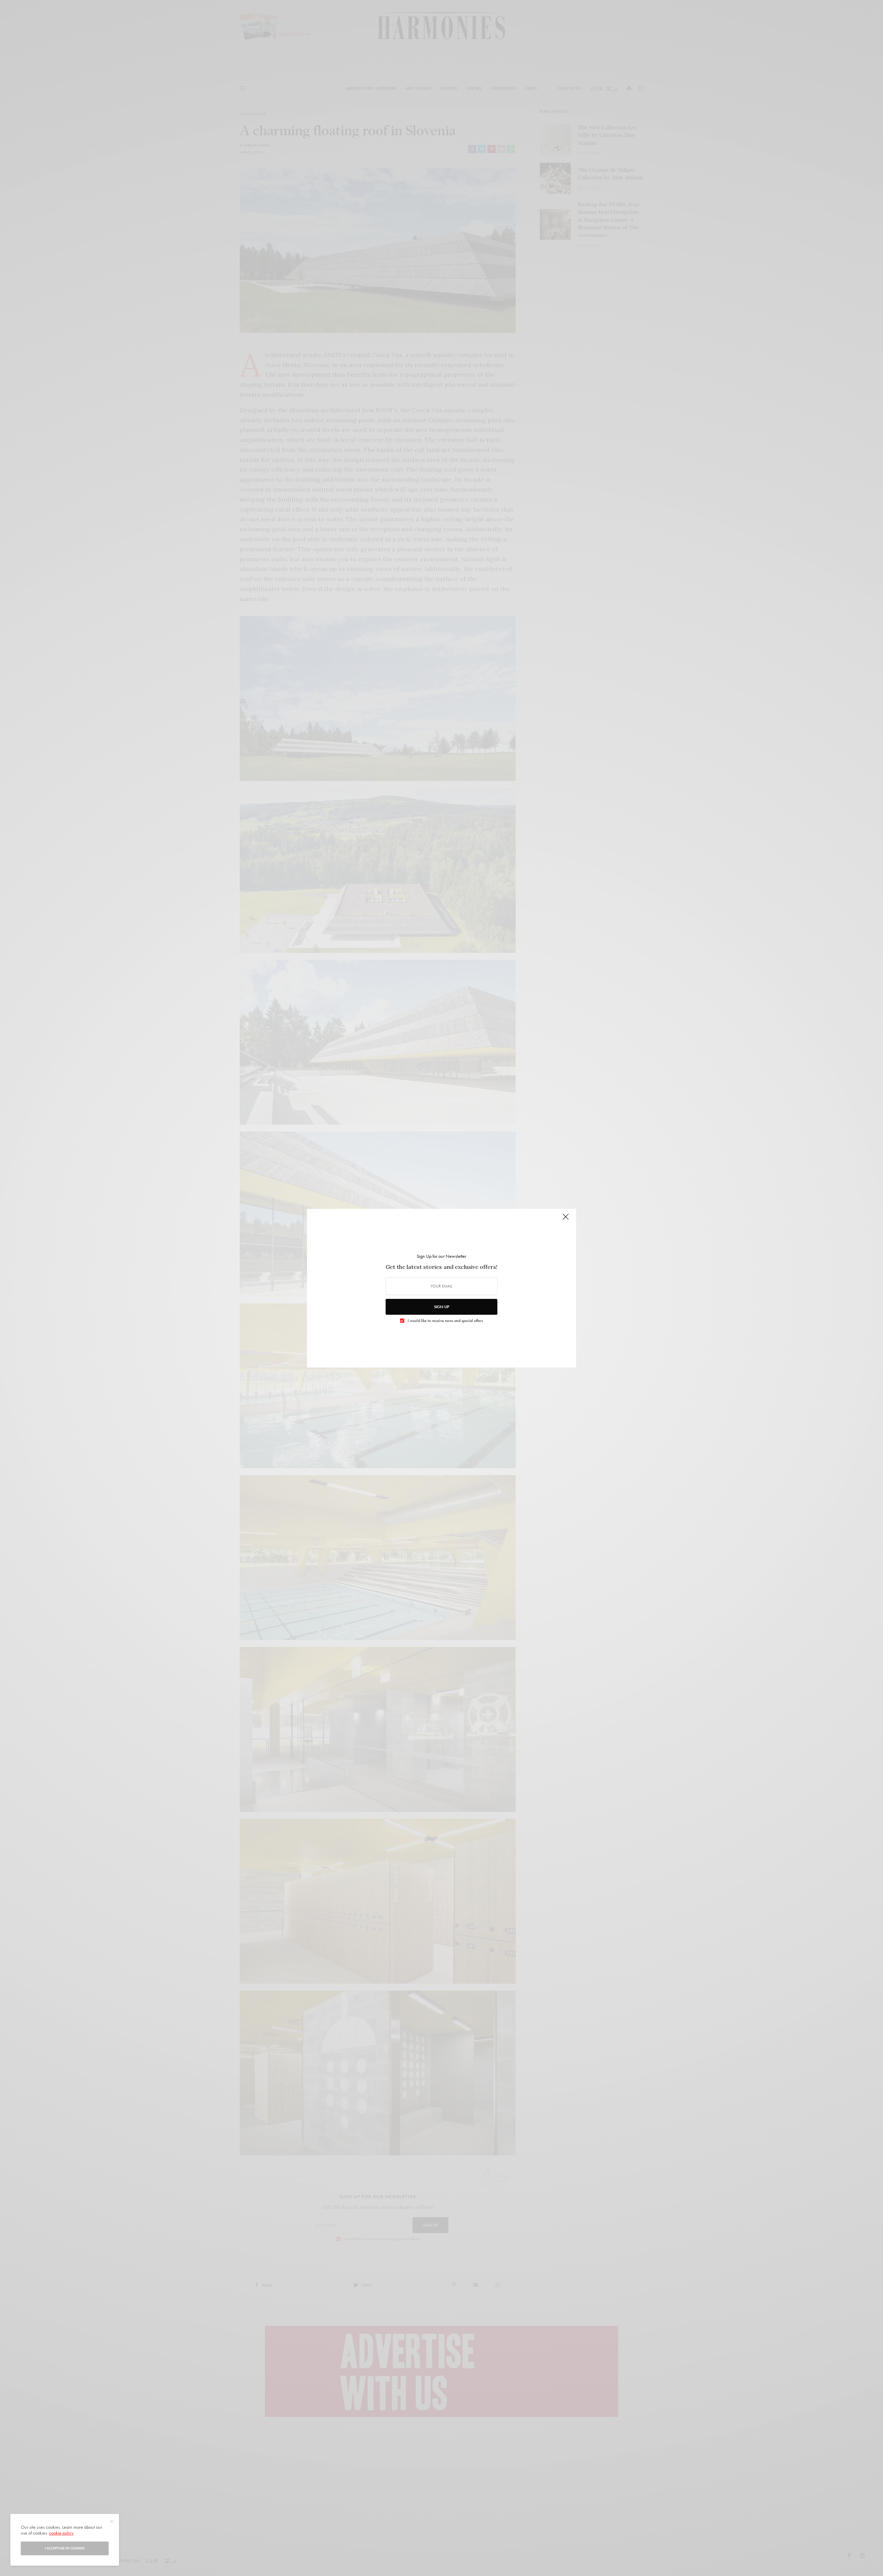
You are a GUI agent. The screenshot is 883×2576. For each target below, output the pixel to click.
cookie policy (61, 2533)
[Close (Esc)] (566, 1220)
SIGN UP (441, 1307)
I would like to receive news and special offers (445, 1321)
